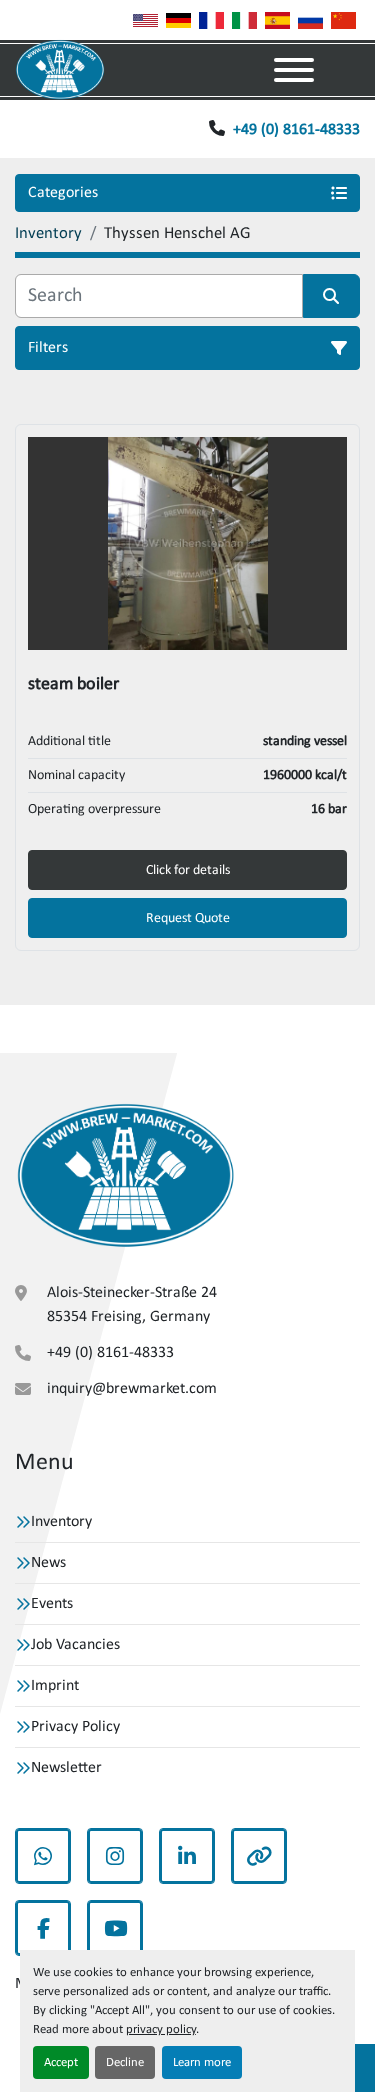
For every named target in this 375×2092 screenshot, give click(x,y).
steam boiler (73, 684)
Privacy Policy (75, 1727)
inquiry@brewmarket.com (132, 1389)
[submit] (332, 296)
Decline (125, 2062)
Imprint (55, 1686)
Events (52, 1604)
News (48, 1563)
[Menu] (294, 70)
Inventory (61, 1522)
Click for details (188, 870)
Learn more (202, 2062)
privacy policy (161, 2029)
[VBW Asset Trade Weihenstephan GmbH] (125, 1176)
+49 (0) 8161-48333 (296, 130)
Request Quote (188, 918)
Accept (61, 2062)
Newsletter (66, 1768)
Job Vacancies (75, 1645)
